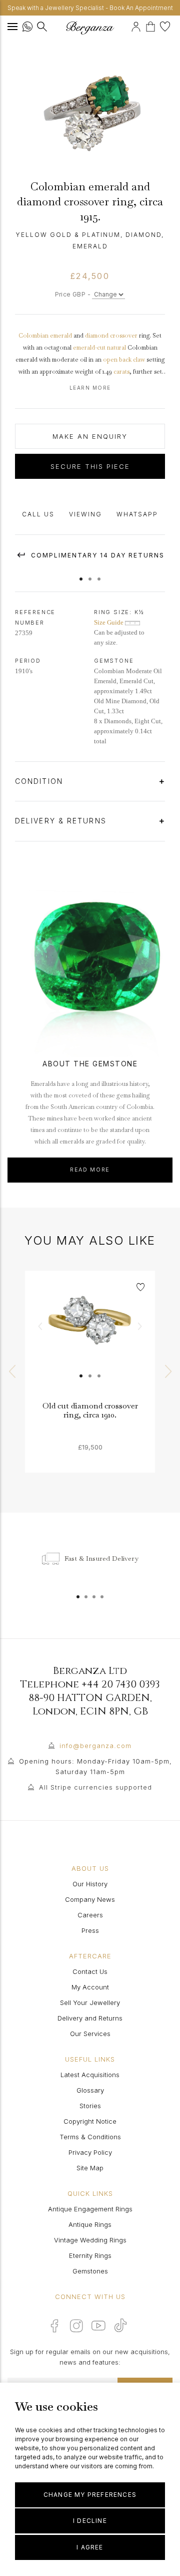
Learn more (90, 388)
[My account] (137, 25)
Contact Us (90, 1971)
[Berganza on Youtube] (98, 2326)
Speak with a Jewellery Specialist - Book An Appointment (90, 8)
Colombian (33, 336)
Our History (90, 1884)
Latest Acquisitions (90, 2075)
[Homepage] (90, 28)
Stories (90, 2106)
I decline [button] (90, 2521)
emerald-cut (89, 348)
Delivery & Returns (62, 821)
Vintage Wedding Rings (90, 2240)
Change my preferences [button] (90, 2495)
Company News (90, 1899)
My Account (90, 1987)
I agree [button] (90, 2547)
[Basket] (153, 25)
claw (139, 360)
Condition (40, 781)
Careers (90, 1915)
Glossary (90, 2090)
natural (116, 348)
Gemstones (90, 2271)
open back (117, 360)
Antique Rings (90, 2224)
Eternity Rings (90, 2255)
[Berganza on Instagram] (76, 2326)
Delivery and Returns (90, 2018)
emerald (61, 336)
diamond (97, 336)
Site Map (90, 2168)
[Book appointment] (130, 25)
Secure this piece (90, 466)
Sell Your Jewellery (90, 2002)
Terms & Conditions (90, 2137)
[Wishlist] (166, 25)
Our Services (90, 2034)
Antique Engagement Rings (90, 2209)
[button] (81, 574)
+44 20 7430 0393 (121, 1684)
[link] (90, 1336)
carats (121, 372)
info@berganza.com (95, 1746)
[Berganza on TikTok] (120, 2325)
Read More (90, 1170)
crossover (124, 336)
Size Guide (109, 622)
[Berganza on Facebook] (54, 2326)
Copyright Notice (90, 2121)
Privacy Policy (90, 2152)
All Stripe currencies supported (95, 1787)
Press (90, 1930)
